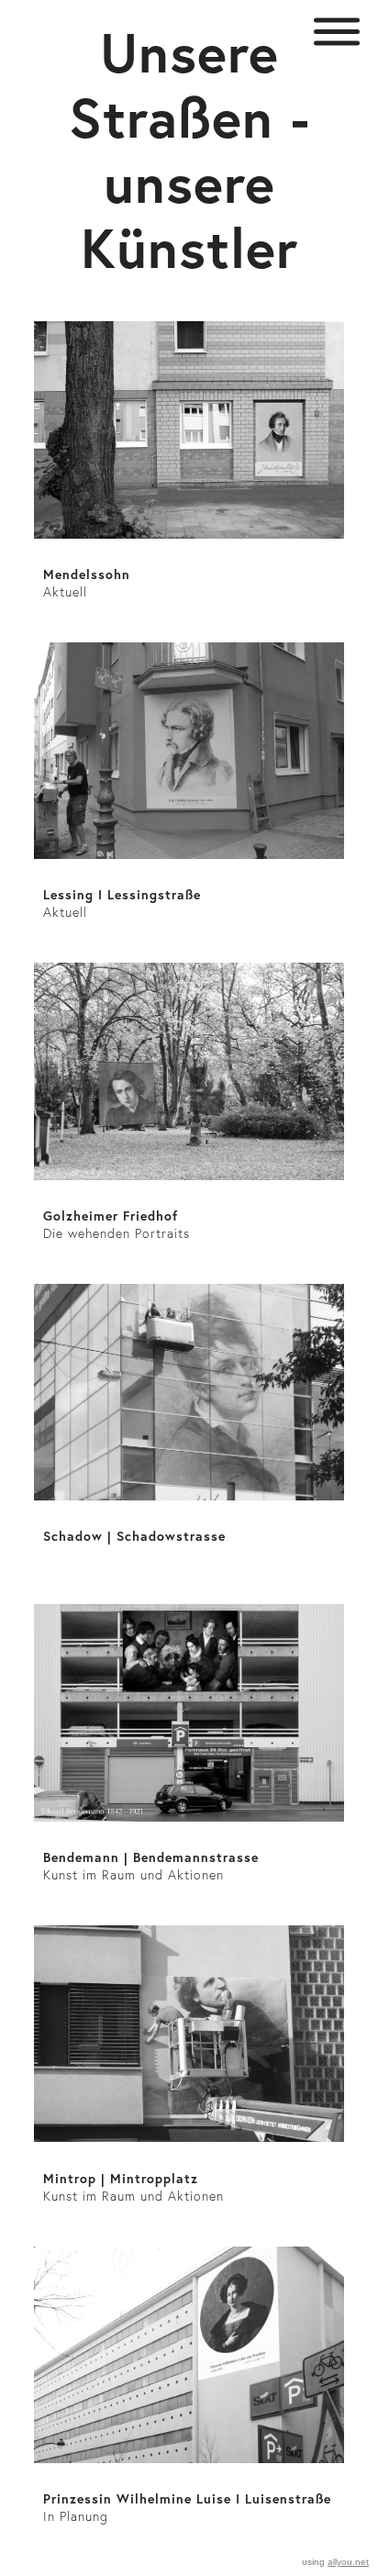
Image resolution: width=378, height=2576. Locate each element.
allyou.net (348, 2562)
